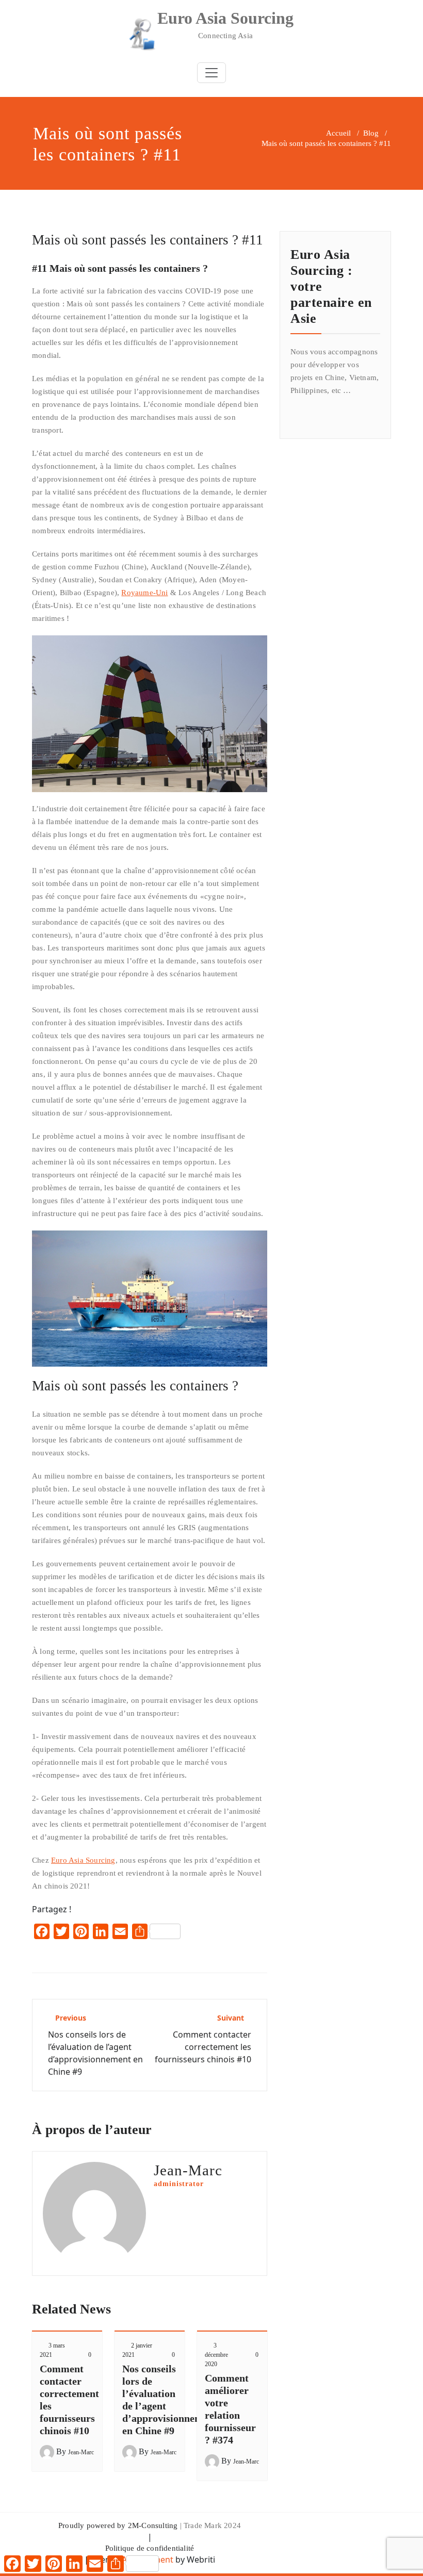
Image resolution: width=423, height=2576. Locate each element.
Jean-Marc (81, 2452)
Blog (371, 133)
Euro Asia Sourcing (83, 1860)
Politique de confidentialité (150, 2548)
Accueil (338, 133)
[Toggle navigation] (211, 73)
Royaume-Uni (144, 593)
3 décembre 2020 (216, 2355)
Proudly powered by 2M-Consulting (118, 2525)
